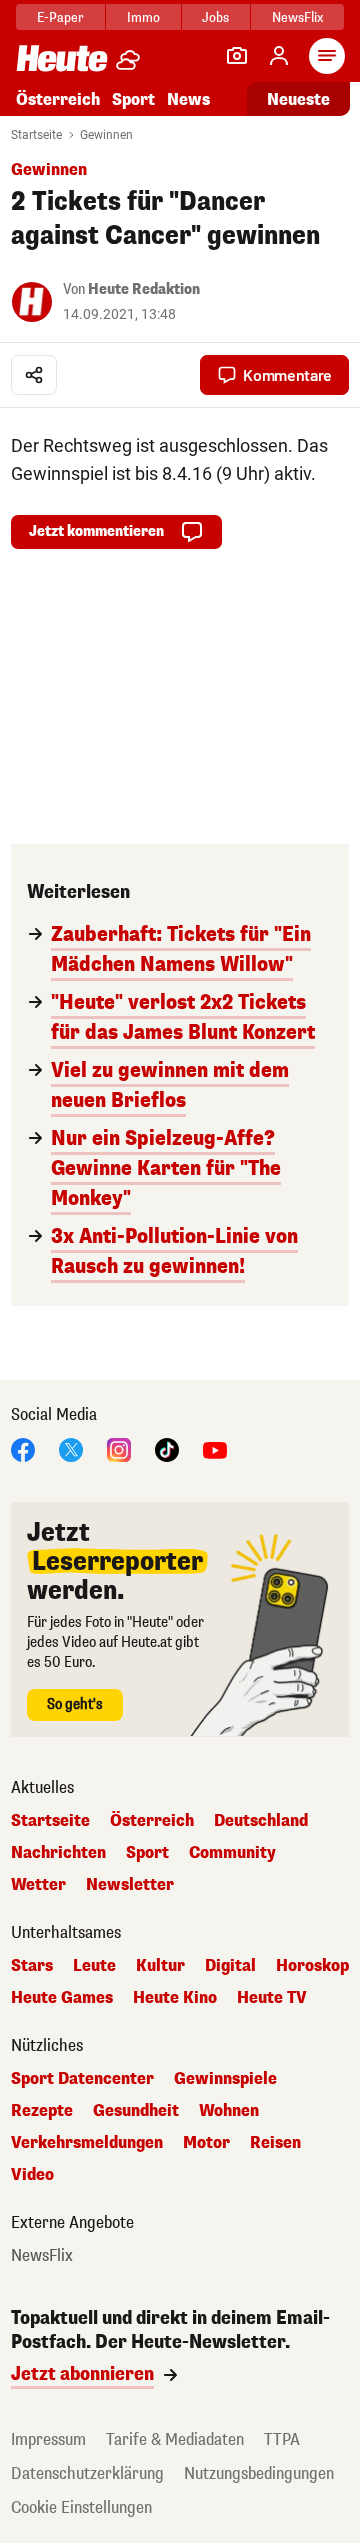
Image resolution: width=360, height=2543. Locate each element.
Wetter (38, 1885)
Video (32, 2175)
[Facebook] (23, 1448)
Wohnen (229, 2111)
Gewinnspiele (225, 2079)
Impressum (48, 2439)
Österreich (58, 99)
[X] (71, 1448)
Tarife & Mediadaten (175, 2439)
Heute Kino (175, 1998)
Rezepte (42, 2111)
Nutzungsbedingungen (259, 2473)
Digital (230, 1966)
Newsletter (130, 1885)
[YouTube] (215, 1448)
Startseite (36, 135)
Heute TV (272, 1998)
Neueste (298, 99)
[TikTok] (167, 1448)
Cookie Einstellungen (81, 2507)
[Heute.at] (62, 57)
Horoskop (312, 1966)
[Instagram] (119, 1448)
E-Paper (60, 17)
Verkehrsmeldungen (87, 2143)
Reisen (275, 2143)
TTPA (282, 2439)
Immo (143, 17)
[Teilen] (34, 375)
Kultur (160, 1966)
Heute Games (62, 1998)
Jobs (215, 17)
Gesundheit (136, 2111)
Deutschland (261, 1821)
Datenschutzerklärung (87, 2473)
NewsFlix (297, 17)
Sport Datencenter (82, 2079)
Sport (133, 99)
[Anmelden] (279, 56)
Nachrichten (58, 1853)
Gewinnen (106, 135)
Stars (32, 1966)
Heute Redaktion (144, 289)
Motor (206, 2143)
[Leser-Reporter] (237, 56)
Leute (94, 1966)
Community (232, 1853)
